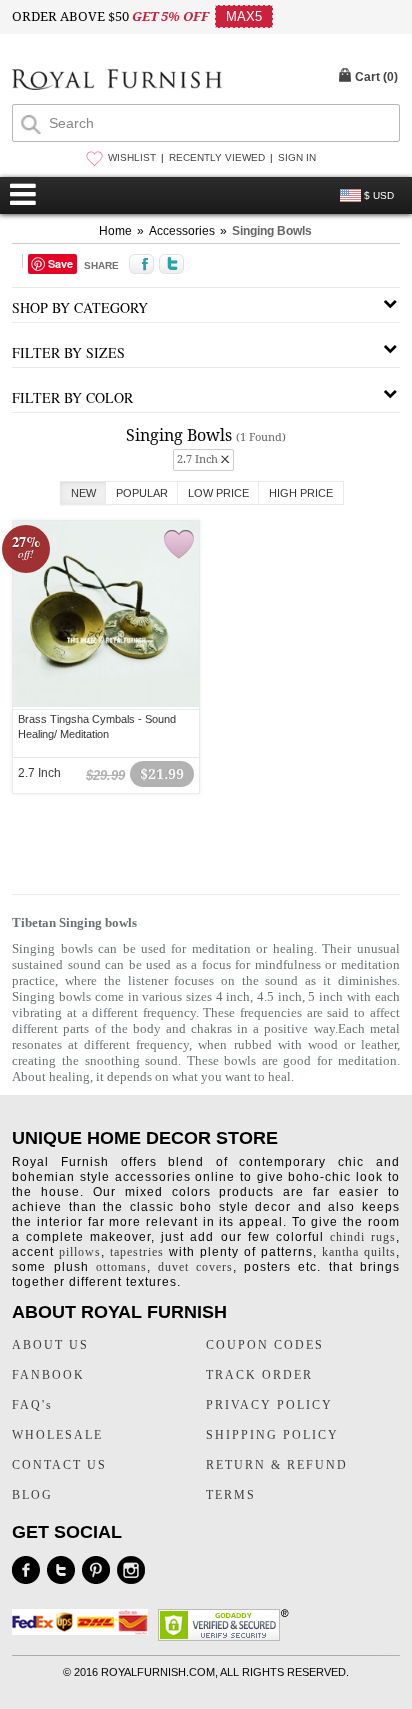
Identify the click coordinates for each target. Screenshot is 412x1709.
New (83, 493)
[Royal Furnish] (117, 81)
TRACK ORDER (259, 1375)
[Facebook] (26, 1570)
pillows (80, 1252)
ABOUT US (50, 1345)
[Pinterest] (96, 1570)
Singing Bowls (272, 231)
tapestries (137, 1252)
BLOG (32, 1495)
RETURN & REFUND (277, 1465)
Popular (142, 493)
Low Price (218, 493)
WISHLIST (132, 157)
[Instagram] (131, 1570)
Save (60, 263)
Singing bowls (51, 996)
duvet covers (195, 1267)
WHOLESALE (57, 1435)
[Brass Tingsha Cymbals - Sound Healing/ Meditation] (106, 704)
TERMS (231, 1495)
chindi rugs (363, 1237)
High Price (301, 493)
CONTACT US (59, 1465)
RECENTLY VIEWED (217, 157)
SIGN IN (297, 157)
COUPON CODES (265, 1345)
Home (115, 231)
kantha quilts (359, 1252)
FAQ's (32, 1405)
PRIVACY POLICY (269, 1405)
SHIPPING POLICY (272, 1435)
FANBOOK (48, 1375)
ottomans (121, 1267)
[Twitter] (61, 1570)
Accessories (182, 231)
